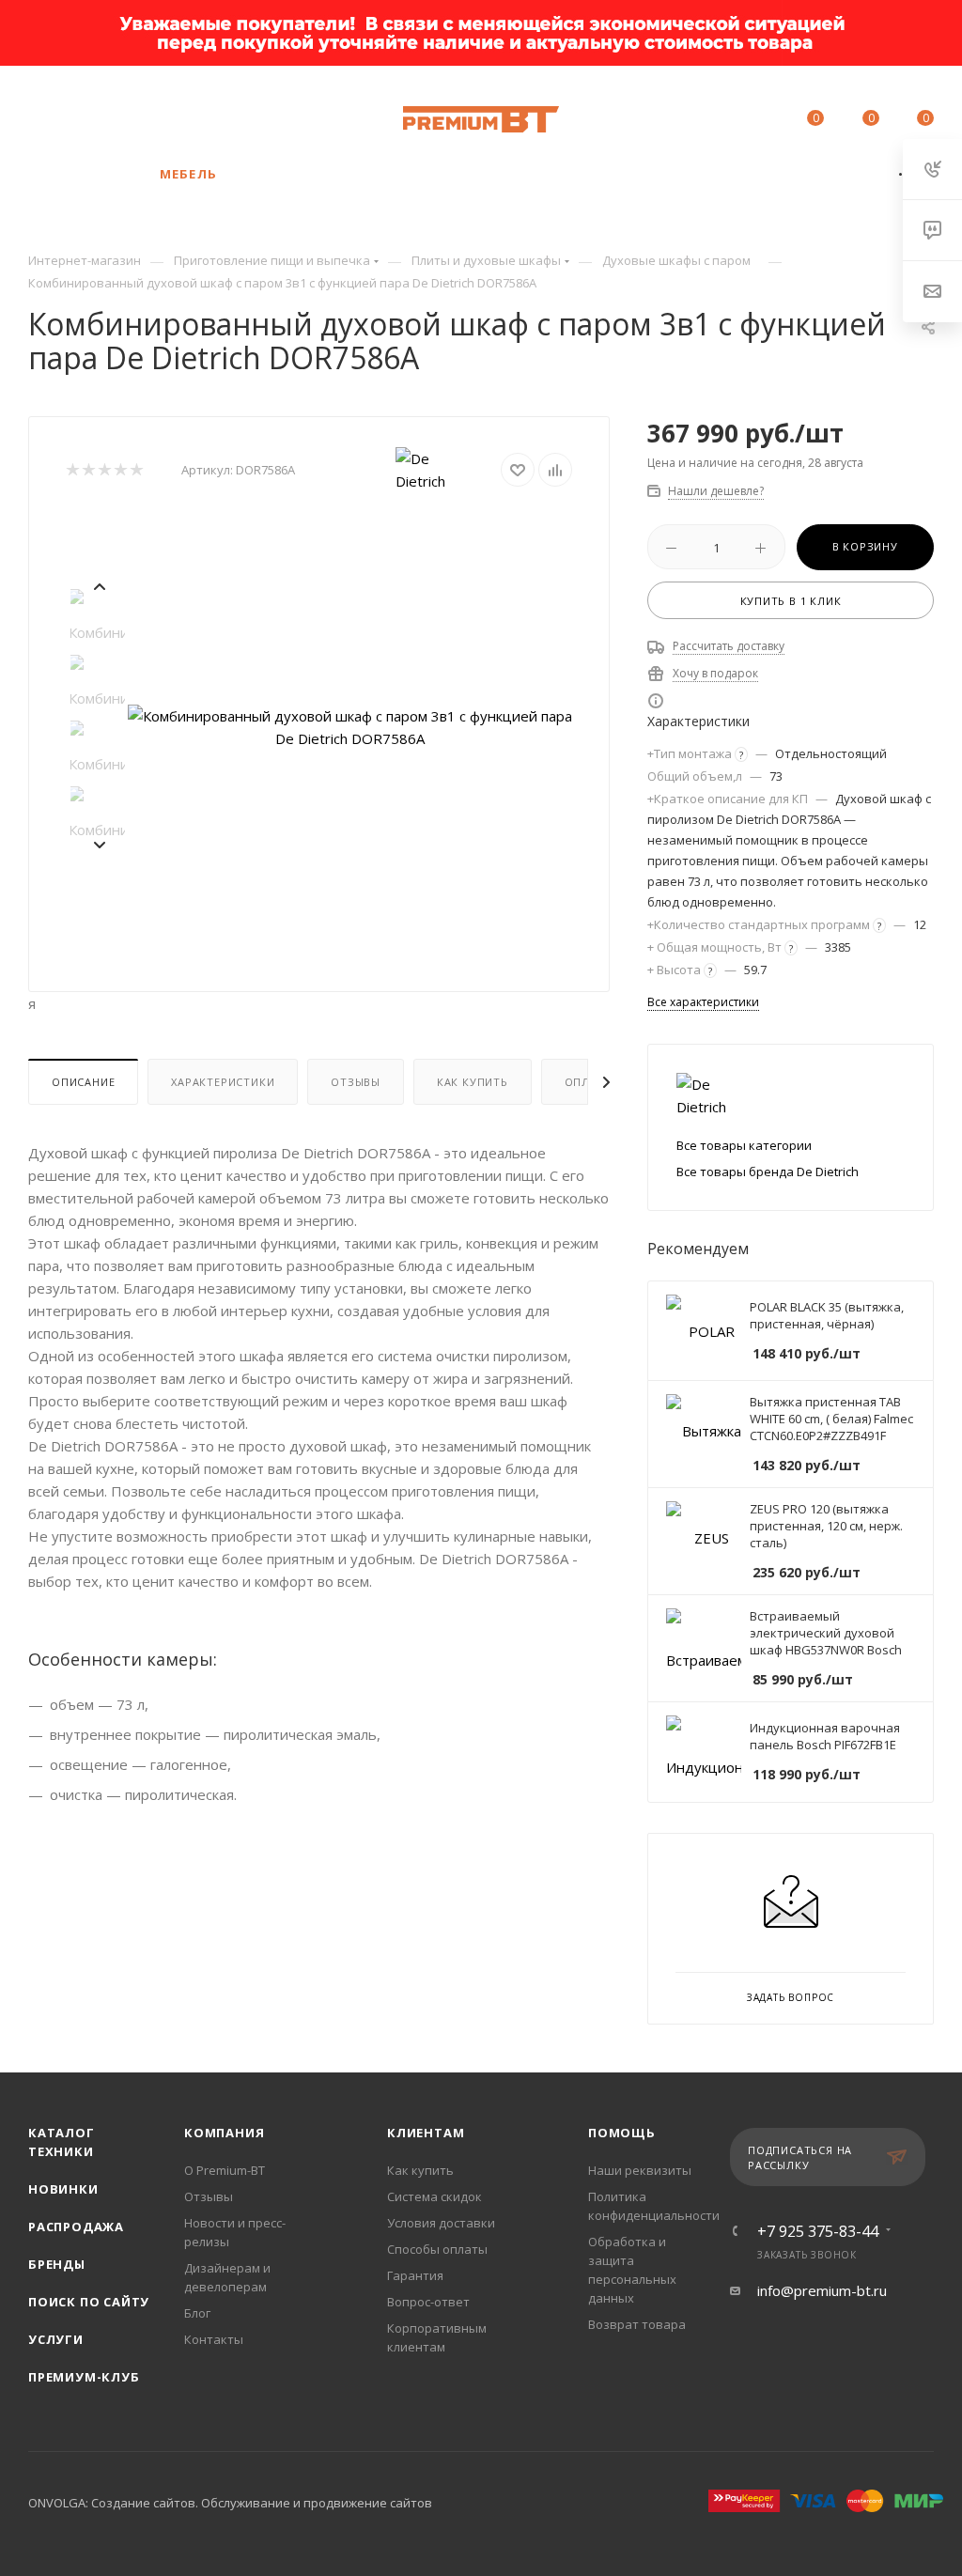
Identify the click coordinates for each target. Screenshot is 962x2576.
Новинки (63, 2189)
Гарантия (415, 2275)
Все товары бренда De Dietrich (768, 1172)
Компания (224, 2133)
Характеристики (223, 1082)
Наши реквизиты (640, 2170)
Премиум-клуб (84, 2377)
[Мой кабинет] (758, 121)
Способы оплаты (437, 2249)
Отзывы (356, 1082)
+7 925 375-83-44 (207, 110)
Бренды (57, 2264)
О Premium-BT (225, 2170)
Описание (83, 1082)
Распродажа (76, 2227)
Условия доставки (441, 2223)
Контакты (214, 2339)
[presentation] (99, 584)
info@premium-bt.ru (822, 2290)
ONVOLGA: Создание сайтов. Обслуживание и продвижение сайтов (230, 2503)
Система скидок (434, 2196)
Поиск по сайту (89, 2302)
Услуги (56, 2339)
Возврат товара (637, 2324)
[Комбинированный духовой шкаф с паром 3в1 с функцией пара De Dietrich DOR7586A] (350, 727)
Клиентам (426, 2133)
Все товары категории (744, 1145)
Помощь (622, 2133)
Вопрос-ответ (428, 2302)
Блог (197, 2313)
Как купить (473, 1082)
